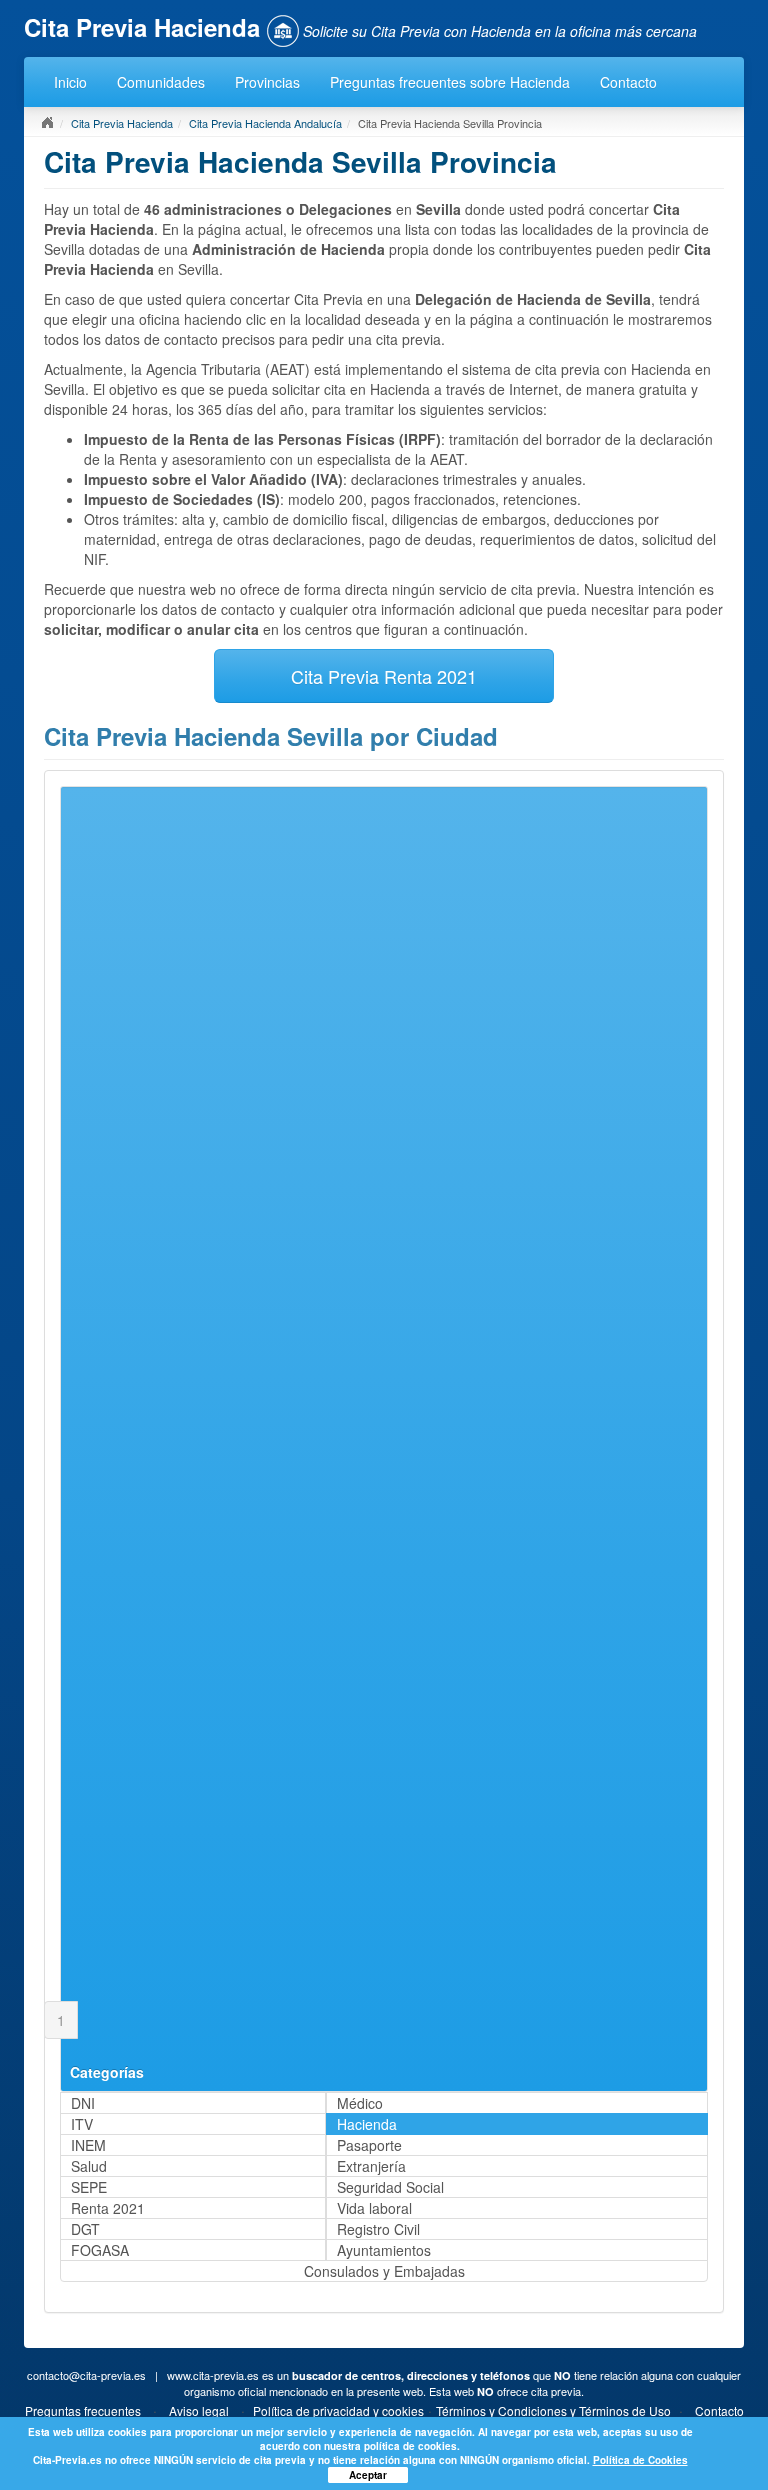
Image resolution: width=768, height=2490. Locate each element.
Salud (89, 2166)
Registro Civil (378, 2229)
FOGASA (100, 2250)
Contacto (628, 82)
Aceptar (368, 2475)
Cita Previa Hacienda (122, 123)
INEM (88, 2145)
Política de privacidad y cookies (338, 2410)
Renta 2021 (108, 2208)
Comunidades (161, 82)
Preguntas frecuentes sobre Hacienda (450, 82)
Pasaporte (369, 2145)
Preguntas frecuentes (83, 2410)
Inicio (70, 82)
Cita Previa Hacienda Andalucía (265, 123)
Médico (360, 2103)
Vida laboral (374, 2208)
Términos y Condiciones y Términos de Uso (553, 2410)
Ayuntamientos (384, 2250)
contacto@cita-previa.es (86, 2375)
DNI (83, 2103)
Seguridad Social (390, 2187)
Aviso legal (199, 2410)
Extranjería (371, 2166)
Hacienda (367, 2124)
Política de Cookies (640, 2460)
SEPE (89, 2187)
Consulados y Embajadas (384, 2271)
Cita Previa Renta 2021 (384, 676)
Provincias (267, 82)
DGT (85, 2229)
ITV (82, 2124)
